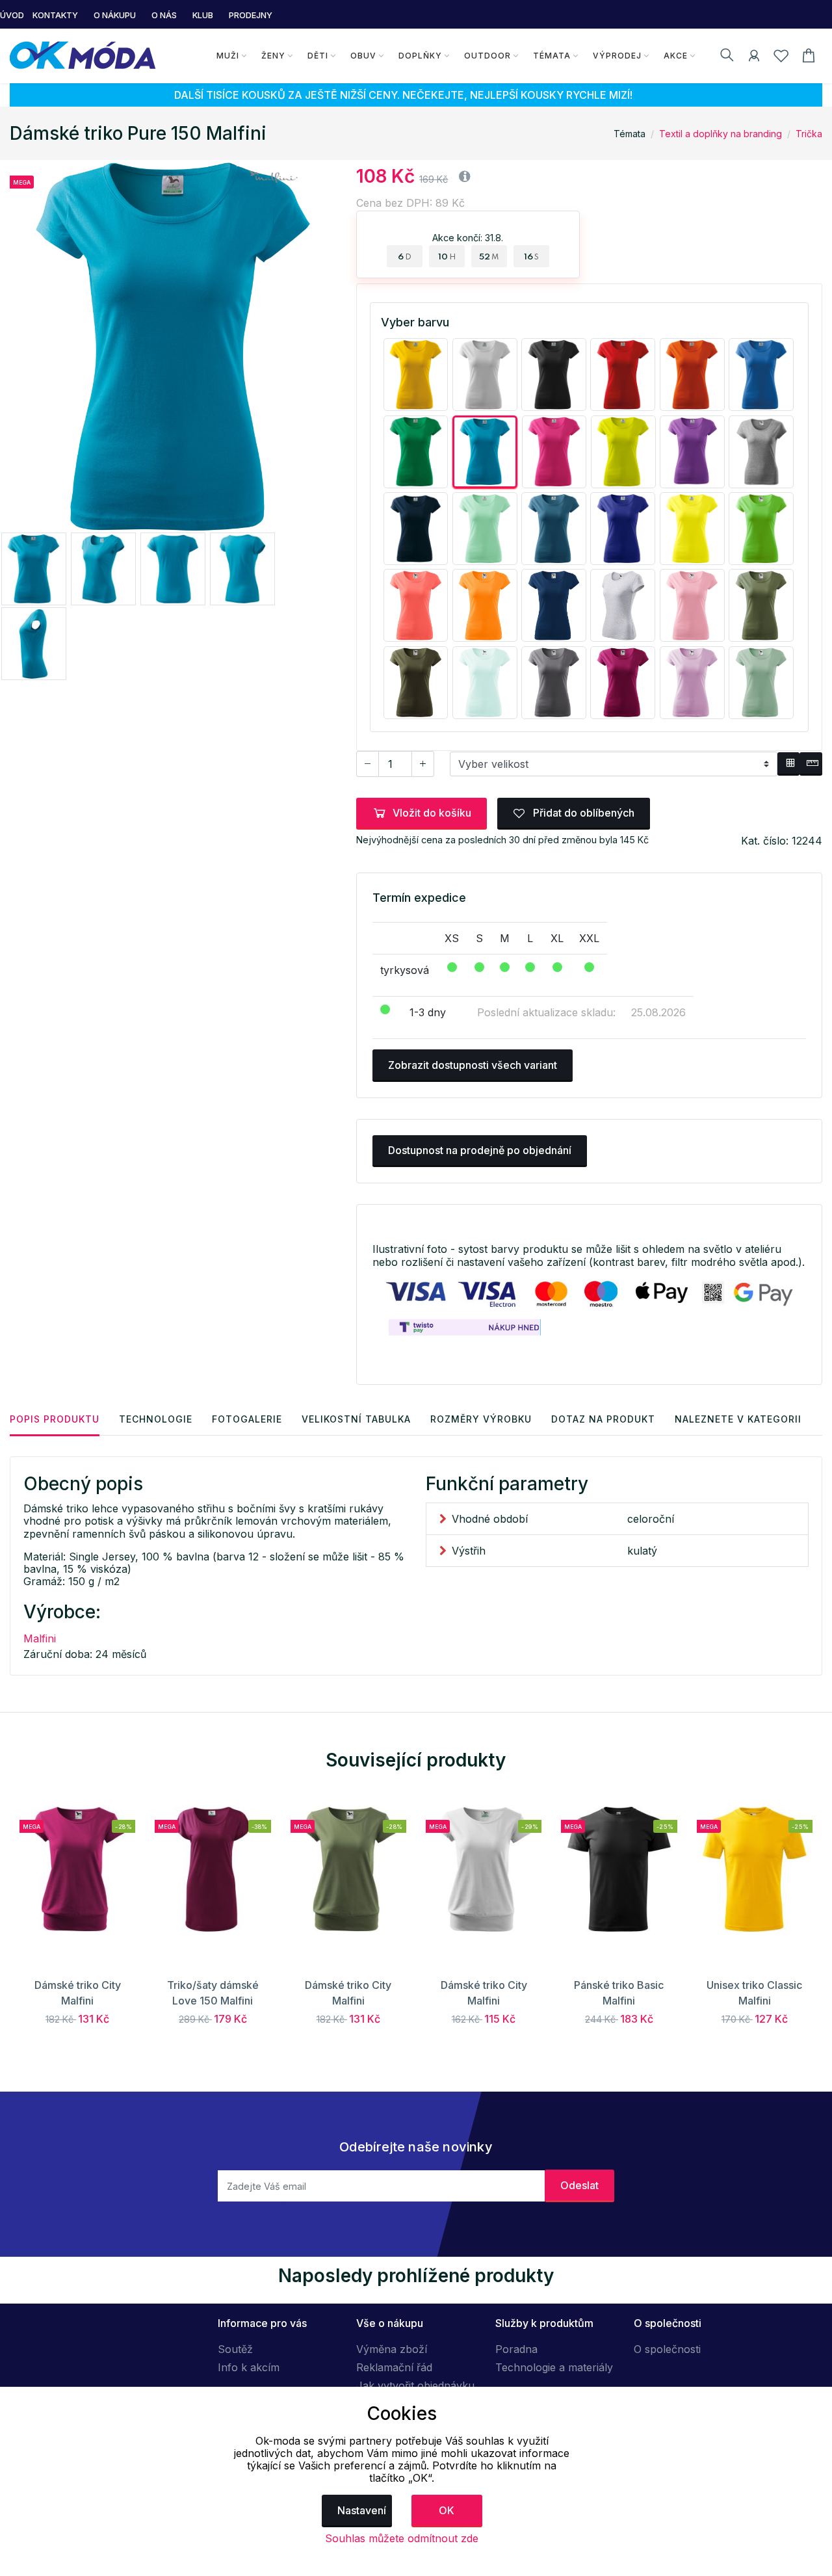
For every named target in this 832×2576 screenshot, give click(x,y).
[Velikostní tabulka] (789, 764)
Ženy (273, 56)
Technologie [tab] (156, 1419)
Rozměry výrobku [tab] (481, 1419)
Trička (809, 134)
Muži (228, 56)
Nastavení (362, 2510)
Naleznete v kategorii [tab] (738, 1419)
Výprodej (617, 56)
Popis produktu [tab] (55, 1419)
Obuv (363, 56)
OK (447, 2510)
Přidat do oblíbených (582, 813)
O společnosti (667, 2349)
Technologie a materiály (554, 2367)
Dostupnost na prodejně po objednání (480, 1150)
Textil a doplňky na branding (721, 134)
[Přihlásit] (754, 58)
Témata (552, 56)
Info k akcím (249, 2367)
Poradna (516, 2349)
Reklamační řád (394, 2367)
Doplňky (420, 56)
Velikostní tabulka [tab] (356, 1419)
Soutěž (235, 2349)
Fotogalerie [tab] (247, 1419)
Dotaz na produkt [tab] (603, 1419)
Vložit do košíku (432, 813)
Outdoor (487, 56)
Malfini (40, 1638)
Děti (318, 56)
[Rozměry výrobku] (811, 764)
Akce (676, 56)
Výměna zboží (392, 2349)
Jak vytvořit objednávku (415, 2385)
